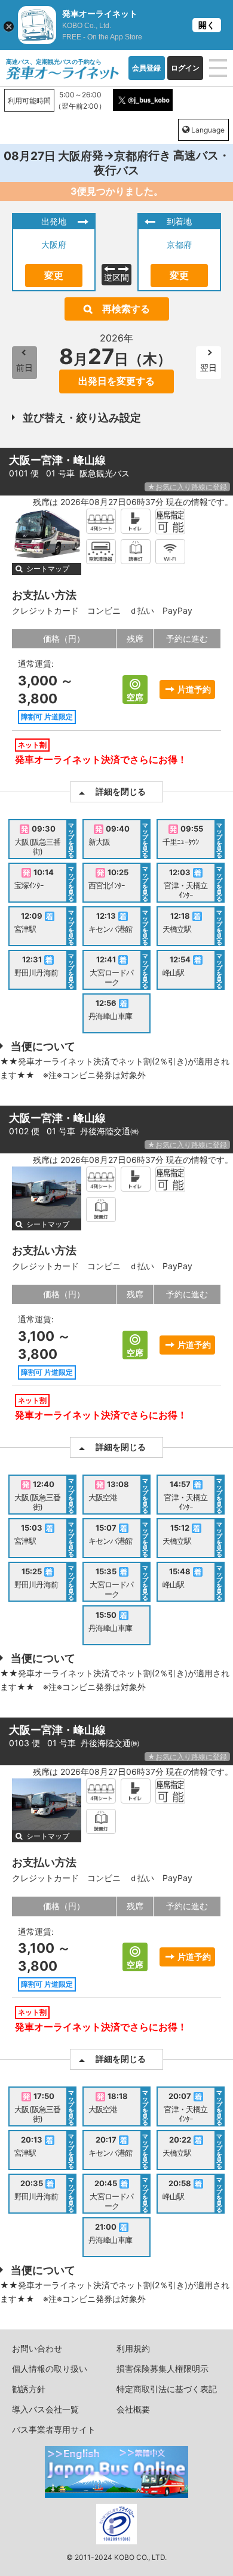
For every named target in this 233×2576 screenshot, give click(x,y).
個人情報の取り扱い (50, 2369)
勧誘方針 (29, 2389)
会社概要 (133, 2409)
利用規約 (133, 2348)
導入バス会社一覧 (45, 2409)
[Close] (9, 27)
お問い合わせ (37, 2348)
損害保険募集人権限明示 (163, 2369)
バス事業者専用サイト (54, 2429)
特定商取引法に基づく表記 (167, 2389)
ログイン (185, 68)
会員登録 (146, 68)
